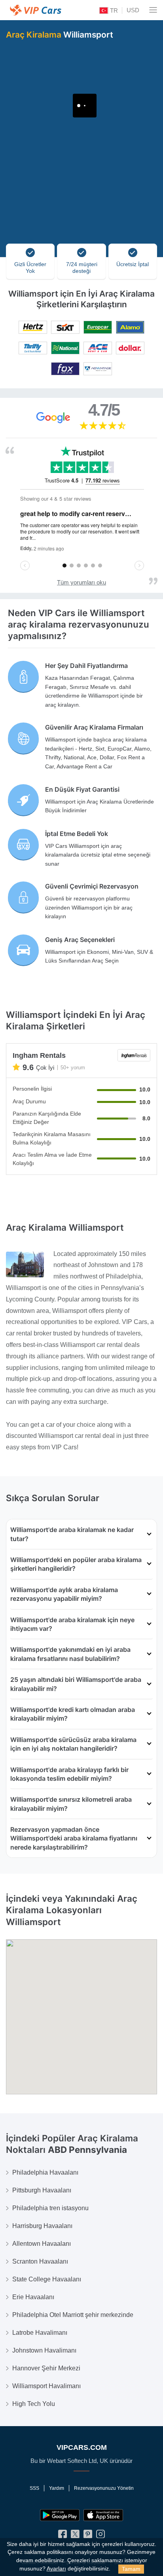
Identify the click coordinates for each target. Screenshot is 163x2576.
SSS (34, 2488)
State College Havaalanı (47, 2279)
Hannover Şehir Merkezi (46, 2368)
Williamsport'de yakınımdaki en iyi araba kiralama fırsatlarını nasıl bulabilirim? (70, 1654)
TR (113, 10)
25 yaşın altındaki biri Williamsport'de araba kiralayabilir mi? (76, 1684)
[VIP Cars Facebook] (63, 2536)
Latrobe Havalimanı (40, 2333)
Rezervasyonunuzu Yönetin (104, 2488)
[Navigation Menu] (153, 10)
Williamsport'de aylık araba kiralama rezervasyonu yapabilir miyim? (64, 1594)
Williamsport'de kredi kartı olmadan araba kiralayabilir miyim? (73, 1714)
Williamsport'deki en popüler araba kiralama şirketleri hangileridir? (76, 1564)
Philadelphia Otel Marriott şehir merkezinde (73, 2315)
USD (133, 10)
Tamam (131, 2569)
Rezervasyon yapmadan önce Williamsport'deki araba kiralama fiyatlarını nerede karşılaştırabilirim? (74, 1838)
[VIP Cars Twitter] (75, 2536)
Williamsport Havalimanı (46, 2386)
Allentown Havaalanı (42, 2244)
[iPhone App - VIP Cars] (103, 2515)
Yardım (57, 2488)
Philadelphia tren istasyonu (50, 2208)
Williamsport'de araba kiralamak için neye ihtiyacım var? (72, 1624)
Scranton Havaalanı (40, 2261)
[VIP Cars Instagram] (100, 2536)
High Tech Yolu (34, 2404)
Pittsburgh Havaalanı (42, 2190)
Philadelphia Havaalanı (45, 2172)
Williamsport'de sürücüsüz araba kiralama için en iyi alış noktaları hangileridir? (73, 1744)
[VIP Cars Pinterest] (88, 2536)
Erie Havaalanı (33, 2297)
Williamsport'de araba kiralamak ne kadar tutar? (72, 1534)
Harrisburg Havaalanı (42, 2226)
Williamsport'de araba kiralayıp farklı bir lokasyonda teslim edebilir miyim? (69, 1774)
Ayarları (56, 2569)
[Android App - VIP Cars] (60, 2515)
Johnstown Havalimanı (44, 2350)
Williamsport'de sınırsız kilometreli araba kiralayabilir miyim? (71, 1804)
